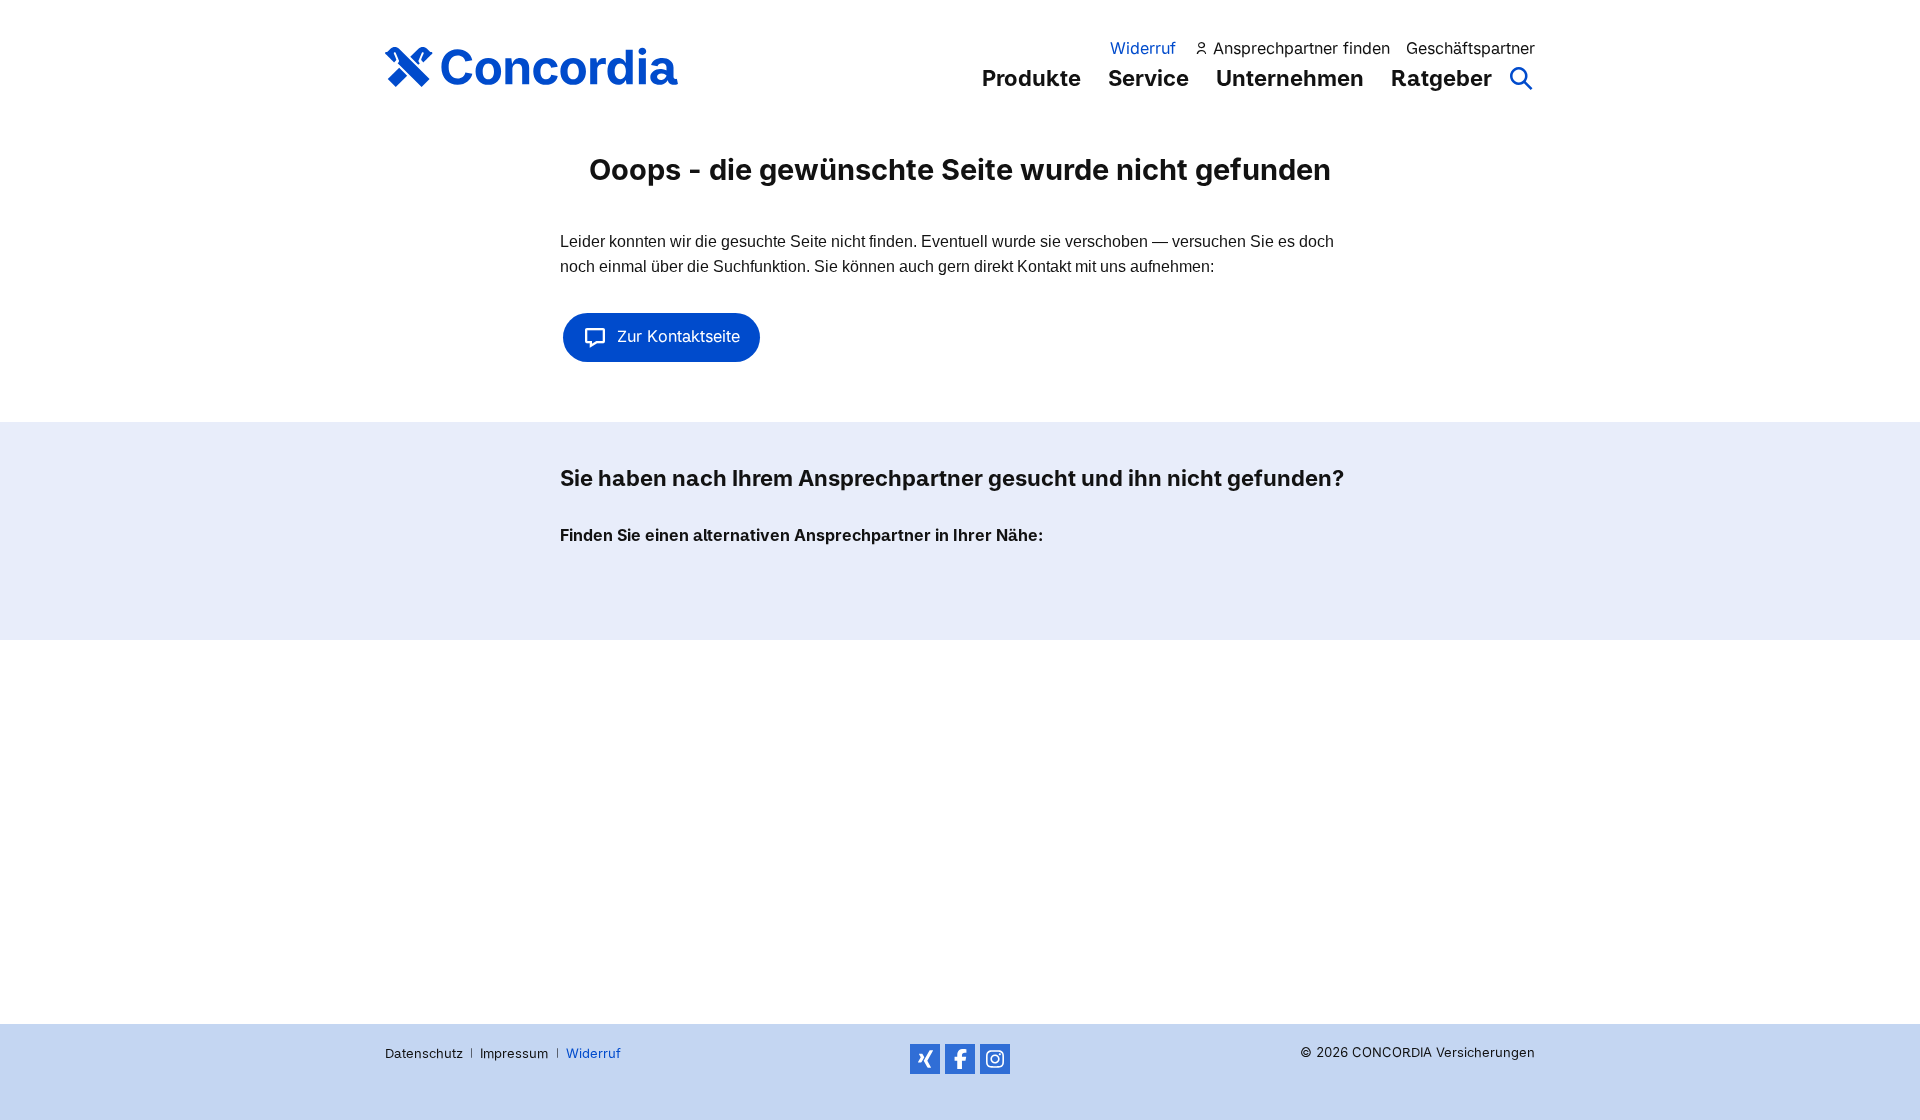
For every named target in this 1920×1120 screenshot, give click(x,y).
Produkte (1031, 78)
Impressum (514, 1053)
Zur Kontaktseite (678, 336)
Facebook (960, 1059)
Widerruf (1143, 48)
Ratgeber (1441, 78)
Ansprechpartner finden (1301, 48)
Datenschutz (424, 1053)
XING (925, 1059)
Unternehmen (1290, 78)
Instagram (995, 1059)
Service (1148, 78)
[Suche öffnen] (1522, 88)
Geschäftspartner (1470, 48)
